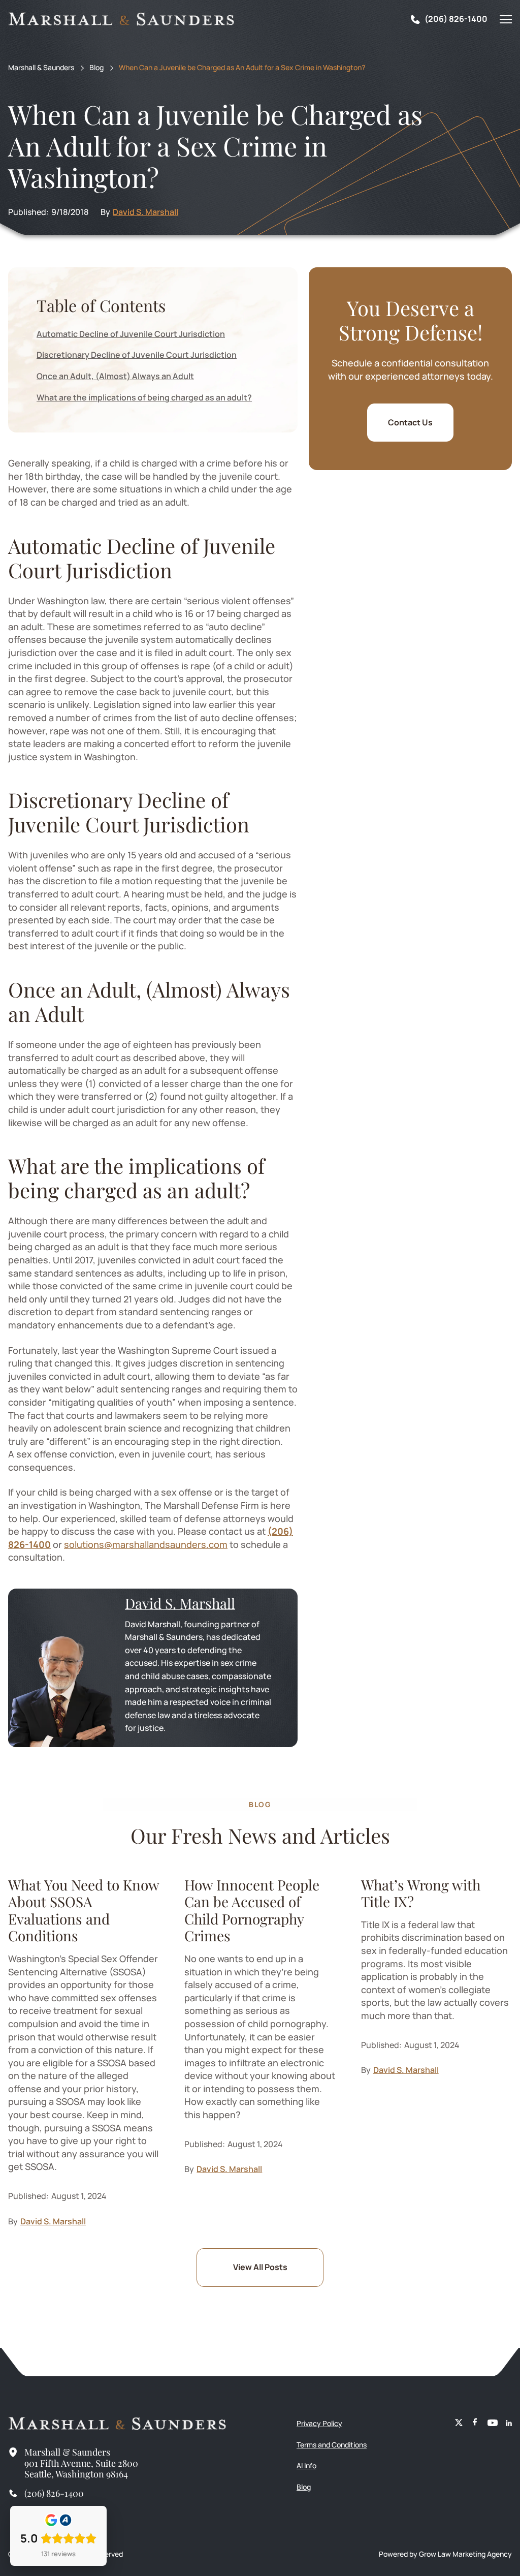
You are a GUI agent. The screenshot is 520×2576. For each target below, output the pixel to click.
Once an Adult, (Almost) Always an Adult (115, 376)
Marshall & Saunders (41, 68)
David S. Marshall (145, 212)
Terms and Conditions (332, 2445)
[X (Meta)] (459, 2424)
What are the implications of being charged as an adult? (144, 397)
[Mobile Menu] (506, 19)
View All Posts (260, 2267)
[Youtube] (493, 2424)
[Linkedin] (509, 2424)
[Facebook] (475, 2424)
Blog (96, 68)
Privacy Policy (319, 2423)
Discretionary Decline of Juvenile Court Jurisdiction (137, 355)
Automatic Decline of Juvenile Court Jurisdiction (131, 334)
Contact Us (410, 422)
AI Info (306, 2465)
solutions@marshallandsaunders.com (146, 1544)
